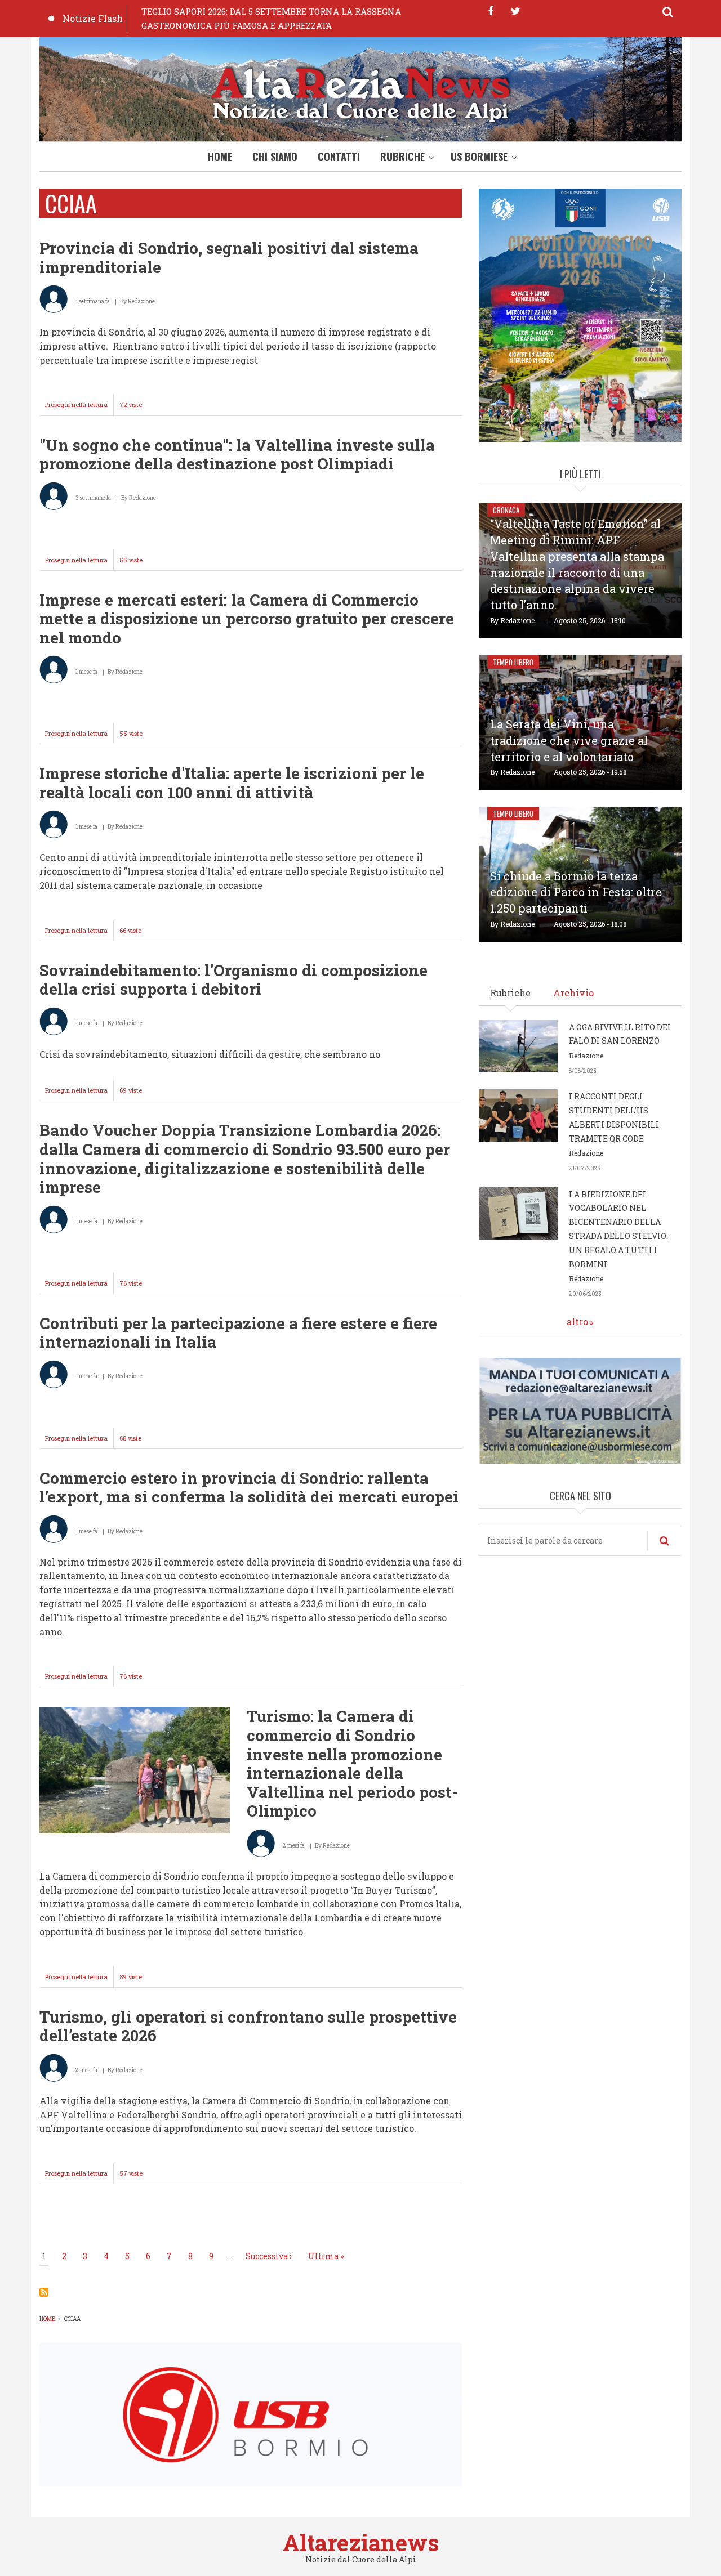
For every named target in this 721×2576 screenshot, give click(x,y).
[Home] (360, 92)
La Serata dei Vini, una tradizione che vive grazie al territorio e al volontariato (569, 740)
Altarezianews (361, 2543)
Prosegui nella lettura (79, 408)
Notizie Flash (93, 18)
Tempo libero (513, 662)
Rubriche (402, 156)
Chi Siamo (275, 156)
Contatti (339, 156)
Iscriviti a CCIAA (44, 2292)
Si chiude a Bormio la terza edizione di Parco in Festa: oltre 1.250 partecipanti (576, 892)
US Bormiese (479, 156)
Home (220, 156)
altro (577, 1321)
